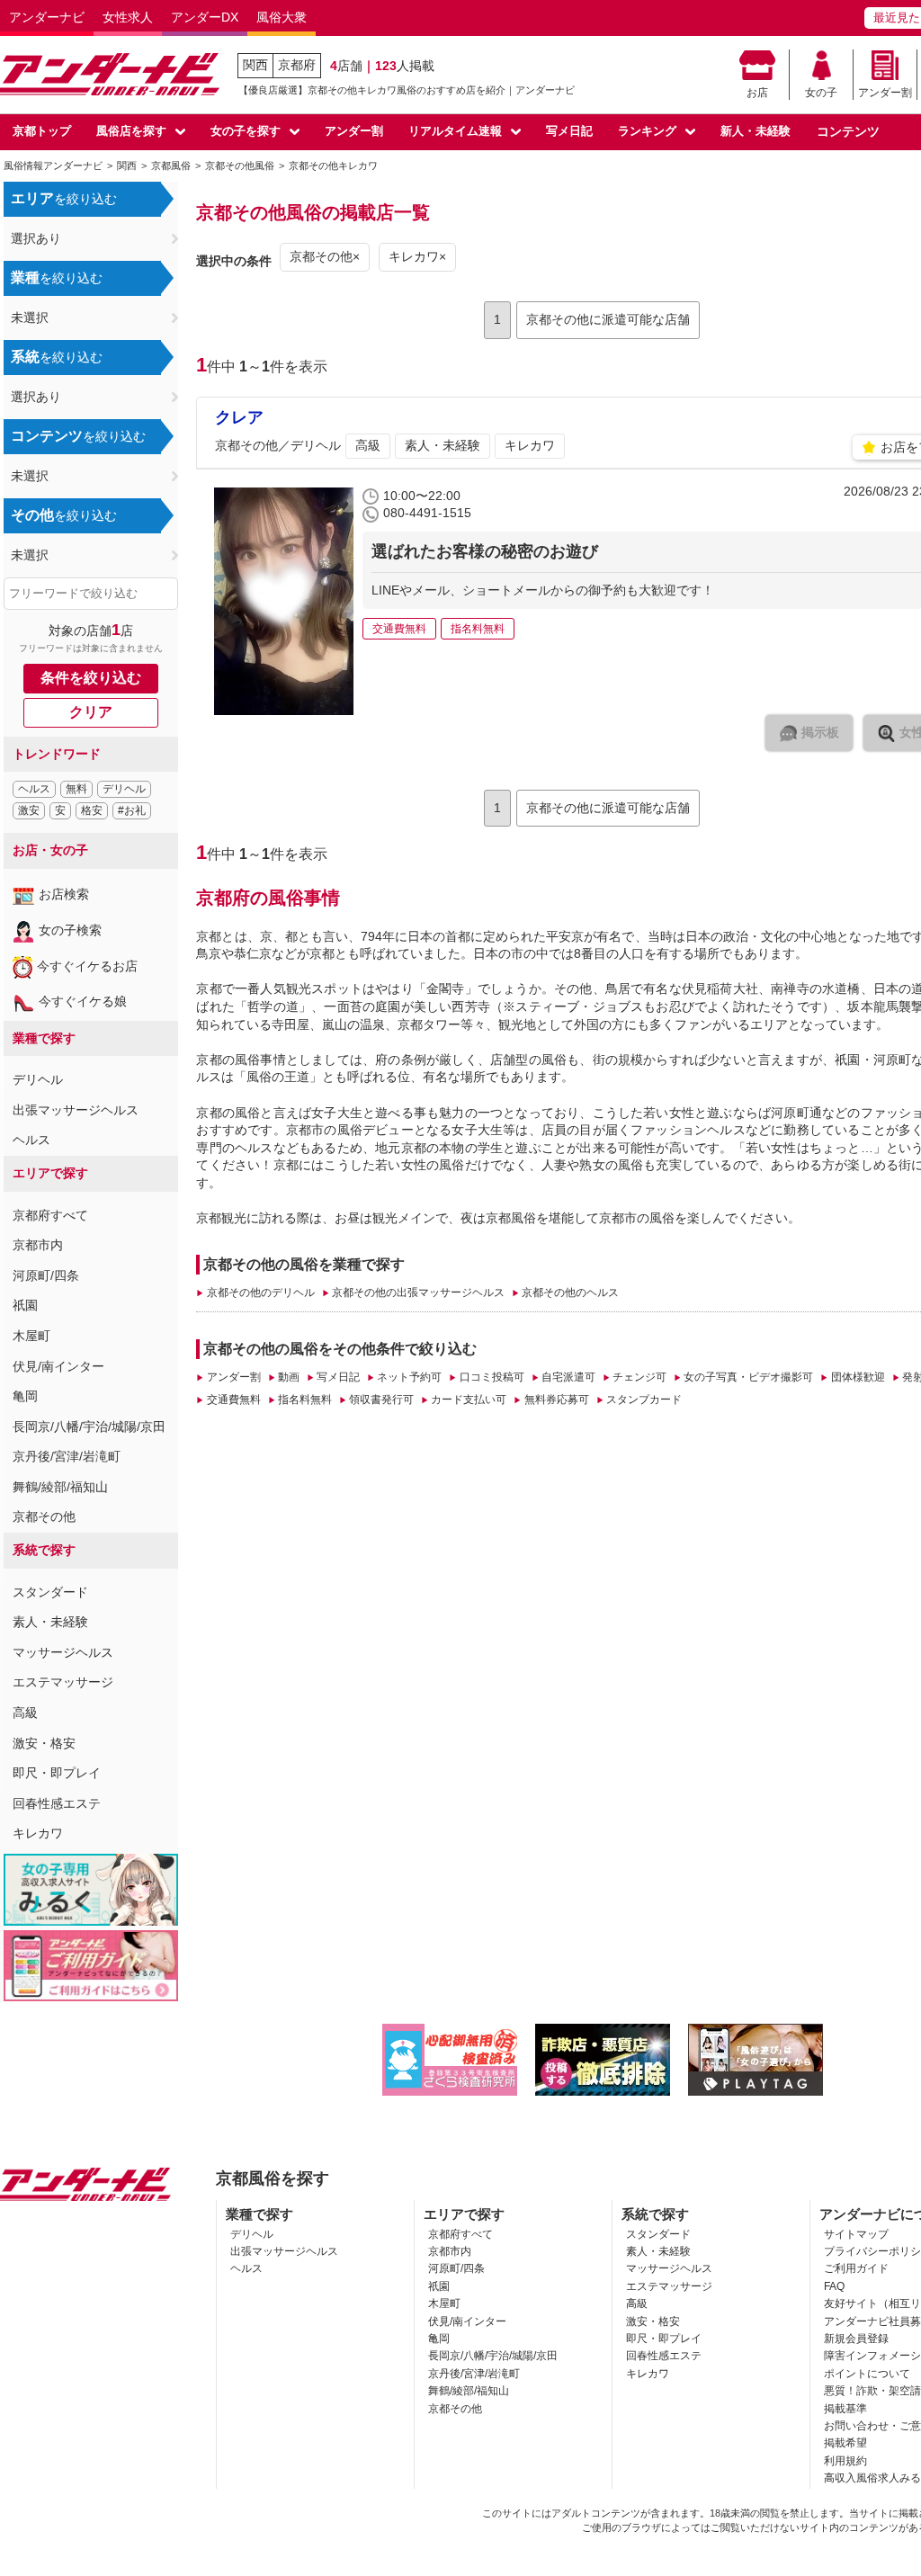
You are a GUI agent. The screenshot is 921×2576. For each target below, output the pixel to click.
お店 (757, 93)
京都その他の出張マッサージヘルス (418, 1292)
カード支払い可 (469, 1400)
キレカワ (38, 1833)
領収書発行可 (381, 1400)
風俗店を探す (131, 131)
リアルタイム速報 (455, 131)
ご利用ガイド (856, 2268)
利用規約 (845, 2461)
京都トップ (42, 131)
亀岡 (25, 1396)
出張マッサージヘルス (76, 1110)
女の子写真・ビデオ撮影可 (748, 1377)
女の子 (821, 93)
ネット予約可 (409, 1377)
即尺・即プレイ (57, 1773)
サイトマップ (856, 2234)
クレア (239, 417)
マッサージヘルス (63, 1652)
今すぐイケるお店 (87, 966)
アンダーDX (205, 17)
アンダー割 (885, 93)
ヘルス (34, 789)
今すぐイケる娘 (83, 1001)
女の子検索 (70, 930)
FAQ (834, 2286)
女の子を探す (246, 131)
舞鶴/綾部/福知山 (60, 1487)
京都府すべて (50, 1215)
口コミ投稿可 (492, 1377)
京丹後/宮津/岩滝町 (67, 1456)
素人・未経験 (50, 1622)
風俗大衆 (282, 17)
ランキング (647, 131)
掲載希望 (845, 2443)
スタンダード (50, 1592)
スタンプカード (644, 1400)
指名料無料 (305, 1400)
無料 (76, 789)
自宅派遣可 (568, 1377)
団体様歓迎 (858, 1377)
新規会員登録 (856, 2339)
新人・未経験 (756, 131)
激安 (29, 810)
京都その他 (44, 1516)
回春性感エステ (57, 1803)
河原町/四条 (46, 1275)
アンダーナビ (47, 17)
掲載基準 (845, 2409)
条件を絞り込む (91, 678)
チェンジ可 (639, 1377)
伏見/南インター (58, 1366)
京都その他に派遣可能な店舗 (608, 319)
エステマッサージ (63, 1682)
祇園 (25, 1305)
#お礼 (132, 810)
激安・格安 (44, 1743)
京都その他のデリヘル (260, 1292)
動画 (289, 1377)
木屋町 (31, 1336)
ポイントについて (867, 2374)
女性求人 (128, 17)
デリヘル (124, 789)
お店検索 (64, 894)
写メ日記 (569, 131)
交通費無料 (233, 1400)
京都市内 (38, 1245)
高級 (25, 1713)
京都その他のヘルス (570, 1292)
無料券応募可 (556, 1400)
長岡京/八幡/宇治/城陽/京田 (89, 1427)
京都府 (297, 65)
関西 (255, 65)
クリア (91, 712)
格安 (92, 810)
